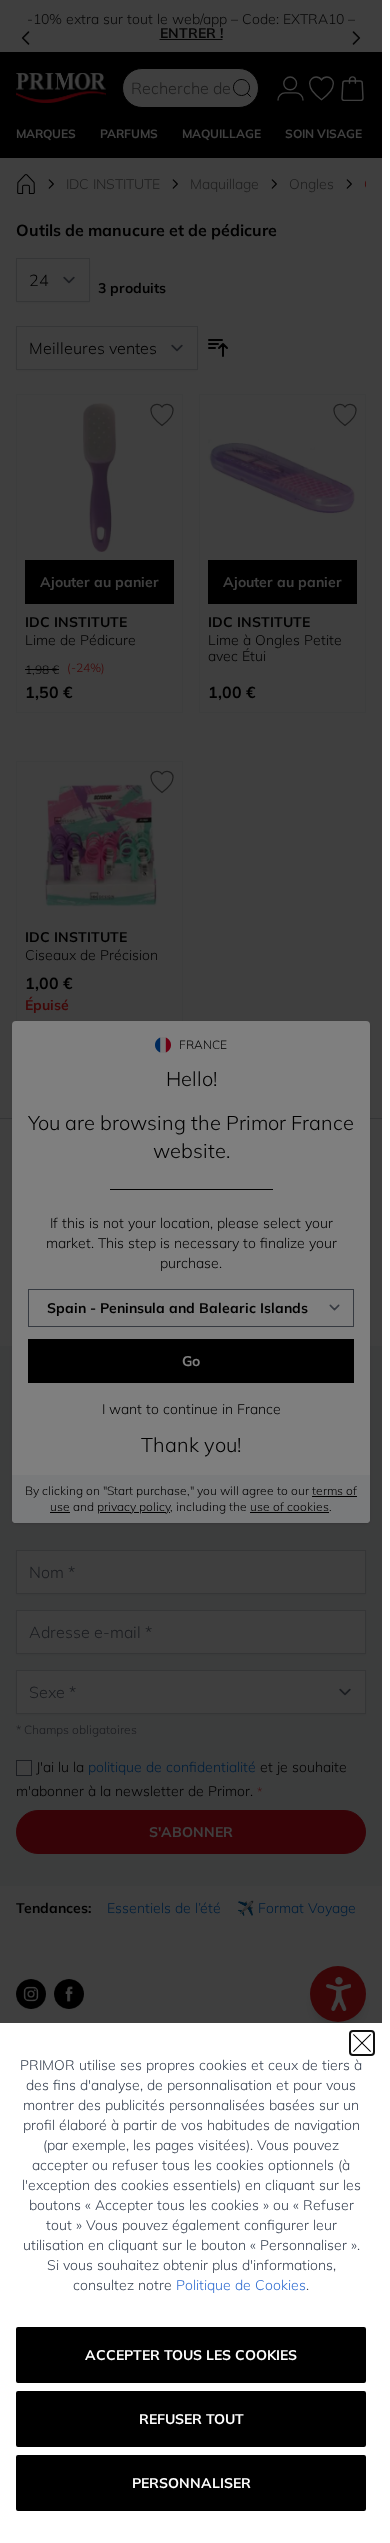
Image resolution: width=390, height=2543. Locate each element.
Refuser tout (191, 2419)
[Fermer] (362, 2043)
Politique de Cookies (241, 2285)
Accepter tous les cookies (191, 2355)
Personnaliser (191, 2483)
